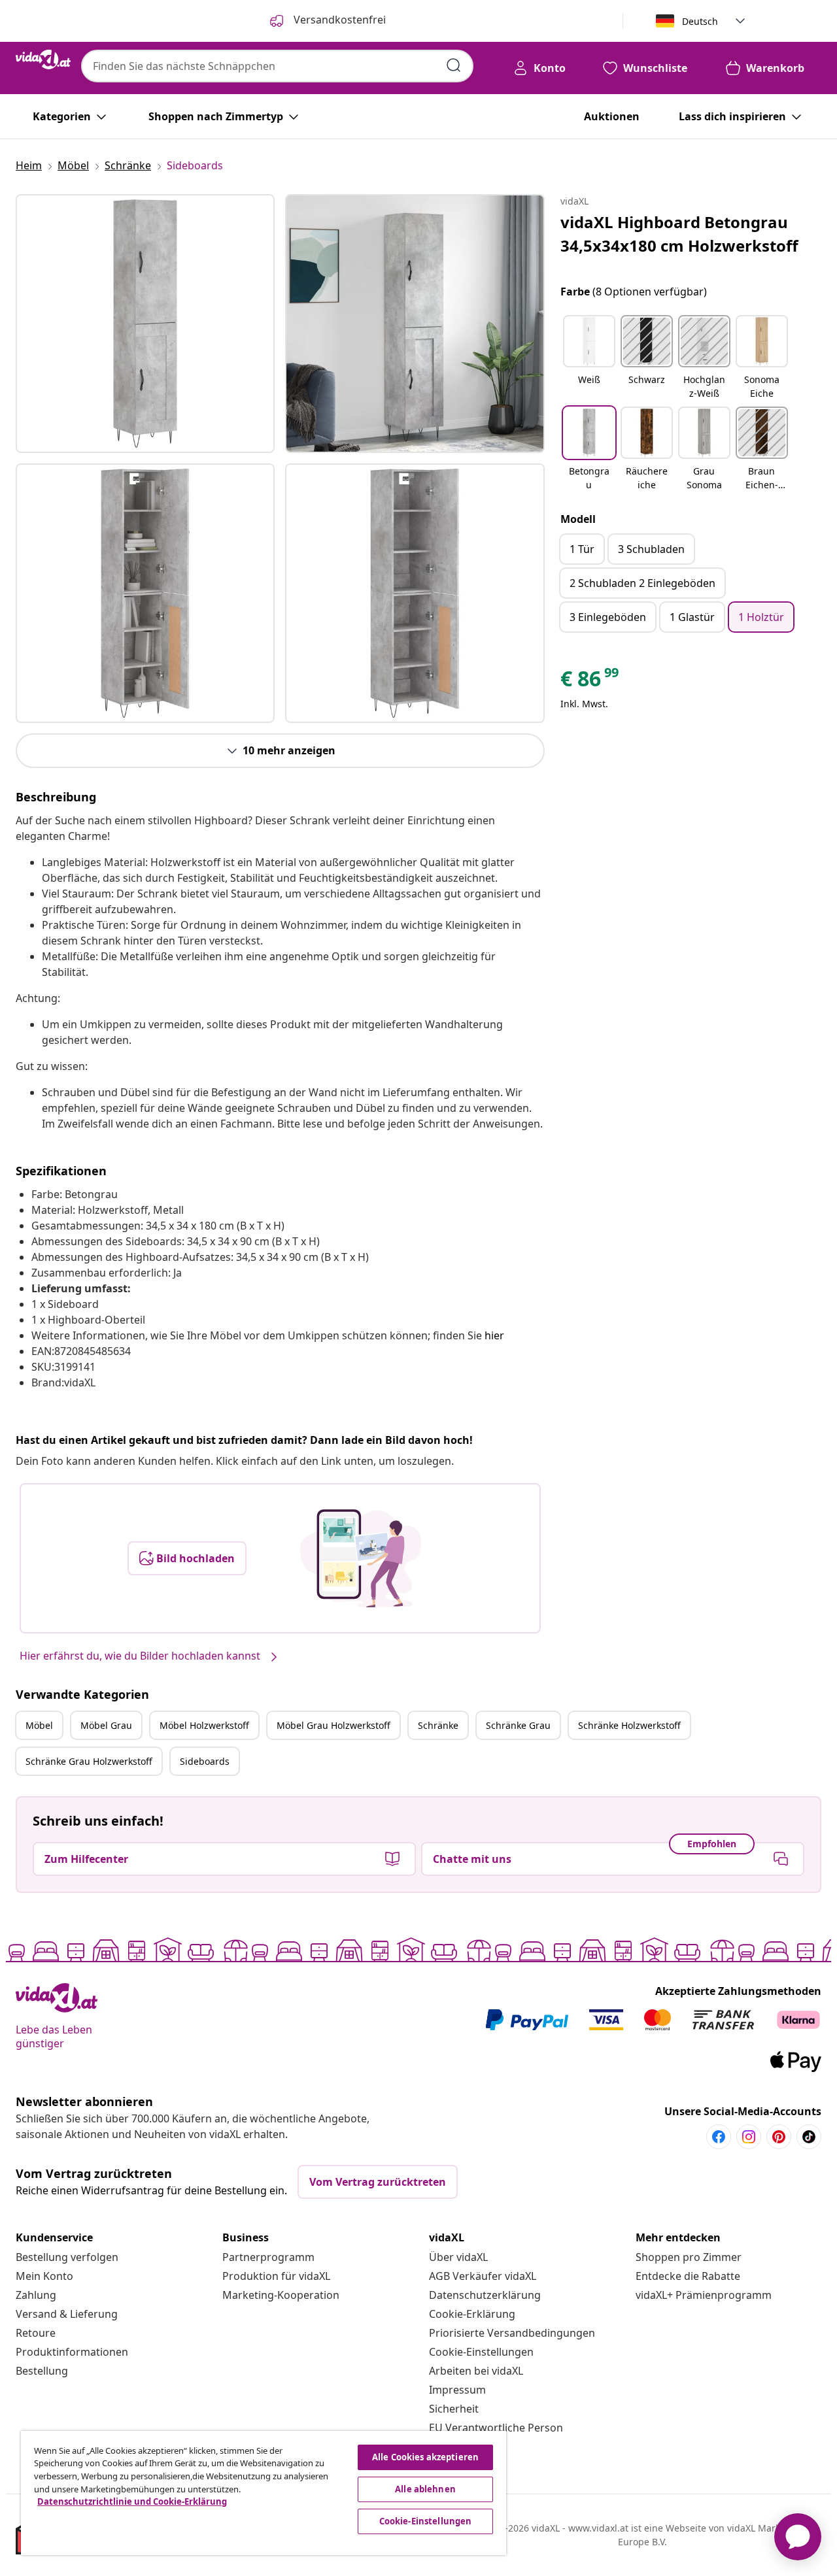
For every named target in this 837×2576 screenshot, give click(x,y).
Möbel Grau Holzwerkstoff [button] (333, 1725)
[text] (590, 682)
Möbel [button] (39, 1725)
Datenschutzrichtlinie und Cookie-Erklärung (132, 2501)
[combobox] (277, 66)
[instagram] (749, 2137)
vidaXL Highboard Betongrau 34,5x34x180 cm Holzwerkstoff (679, 234)
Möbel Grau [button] (106, 1725)
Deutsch (700, 21)
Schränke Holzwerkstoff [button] (629, 1725)
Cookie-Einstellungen (481, 2352)
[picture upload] (361, 1558)
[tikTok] (809, 2137)
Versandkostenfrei (338, 20)
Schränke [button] (438, 1725)
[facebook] (719, 2137)
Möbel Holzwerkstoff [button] (204, 1725)
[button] (589, 358)
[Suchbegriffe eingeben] (454, 65)
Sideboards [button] (205, 1761)
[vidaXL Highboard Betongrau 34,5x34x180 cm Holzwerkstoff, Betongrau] (145, 324)
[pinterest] (779, 2137)
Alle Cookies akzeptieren (425, 2457)
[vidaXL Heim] (43, 59)
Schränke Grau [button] (518, 1725)
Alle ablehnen (425, 2489)
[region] (264, 2493)
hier (494, 1335)
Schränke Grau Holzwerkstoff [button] (89, 1761)
